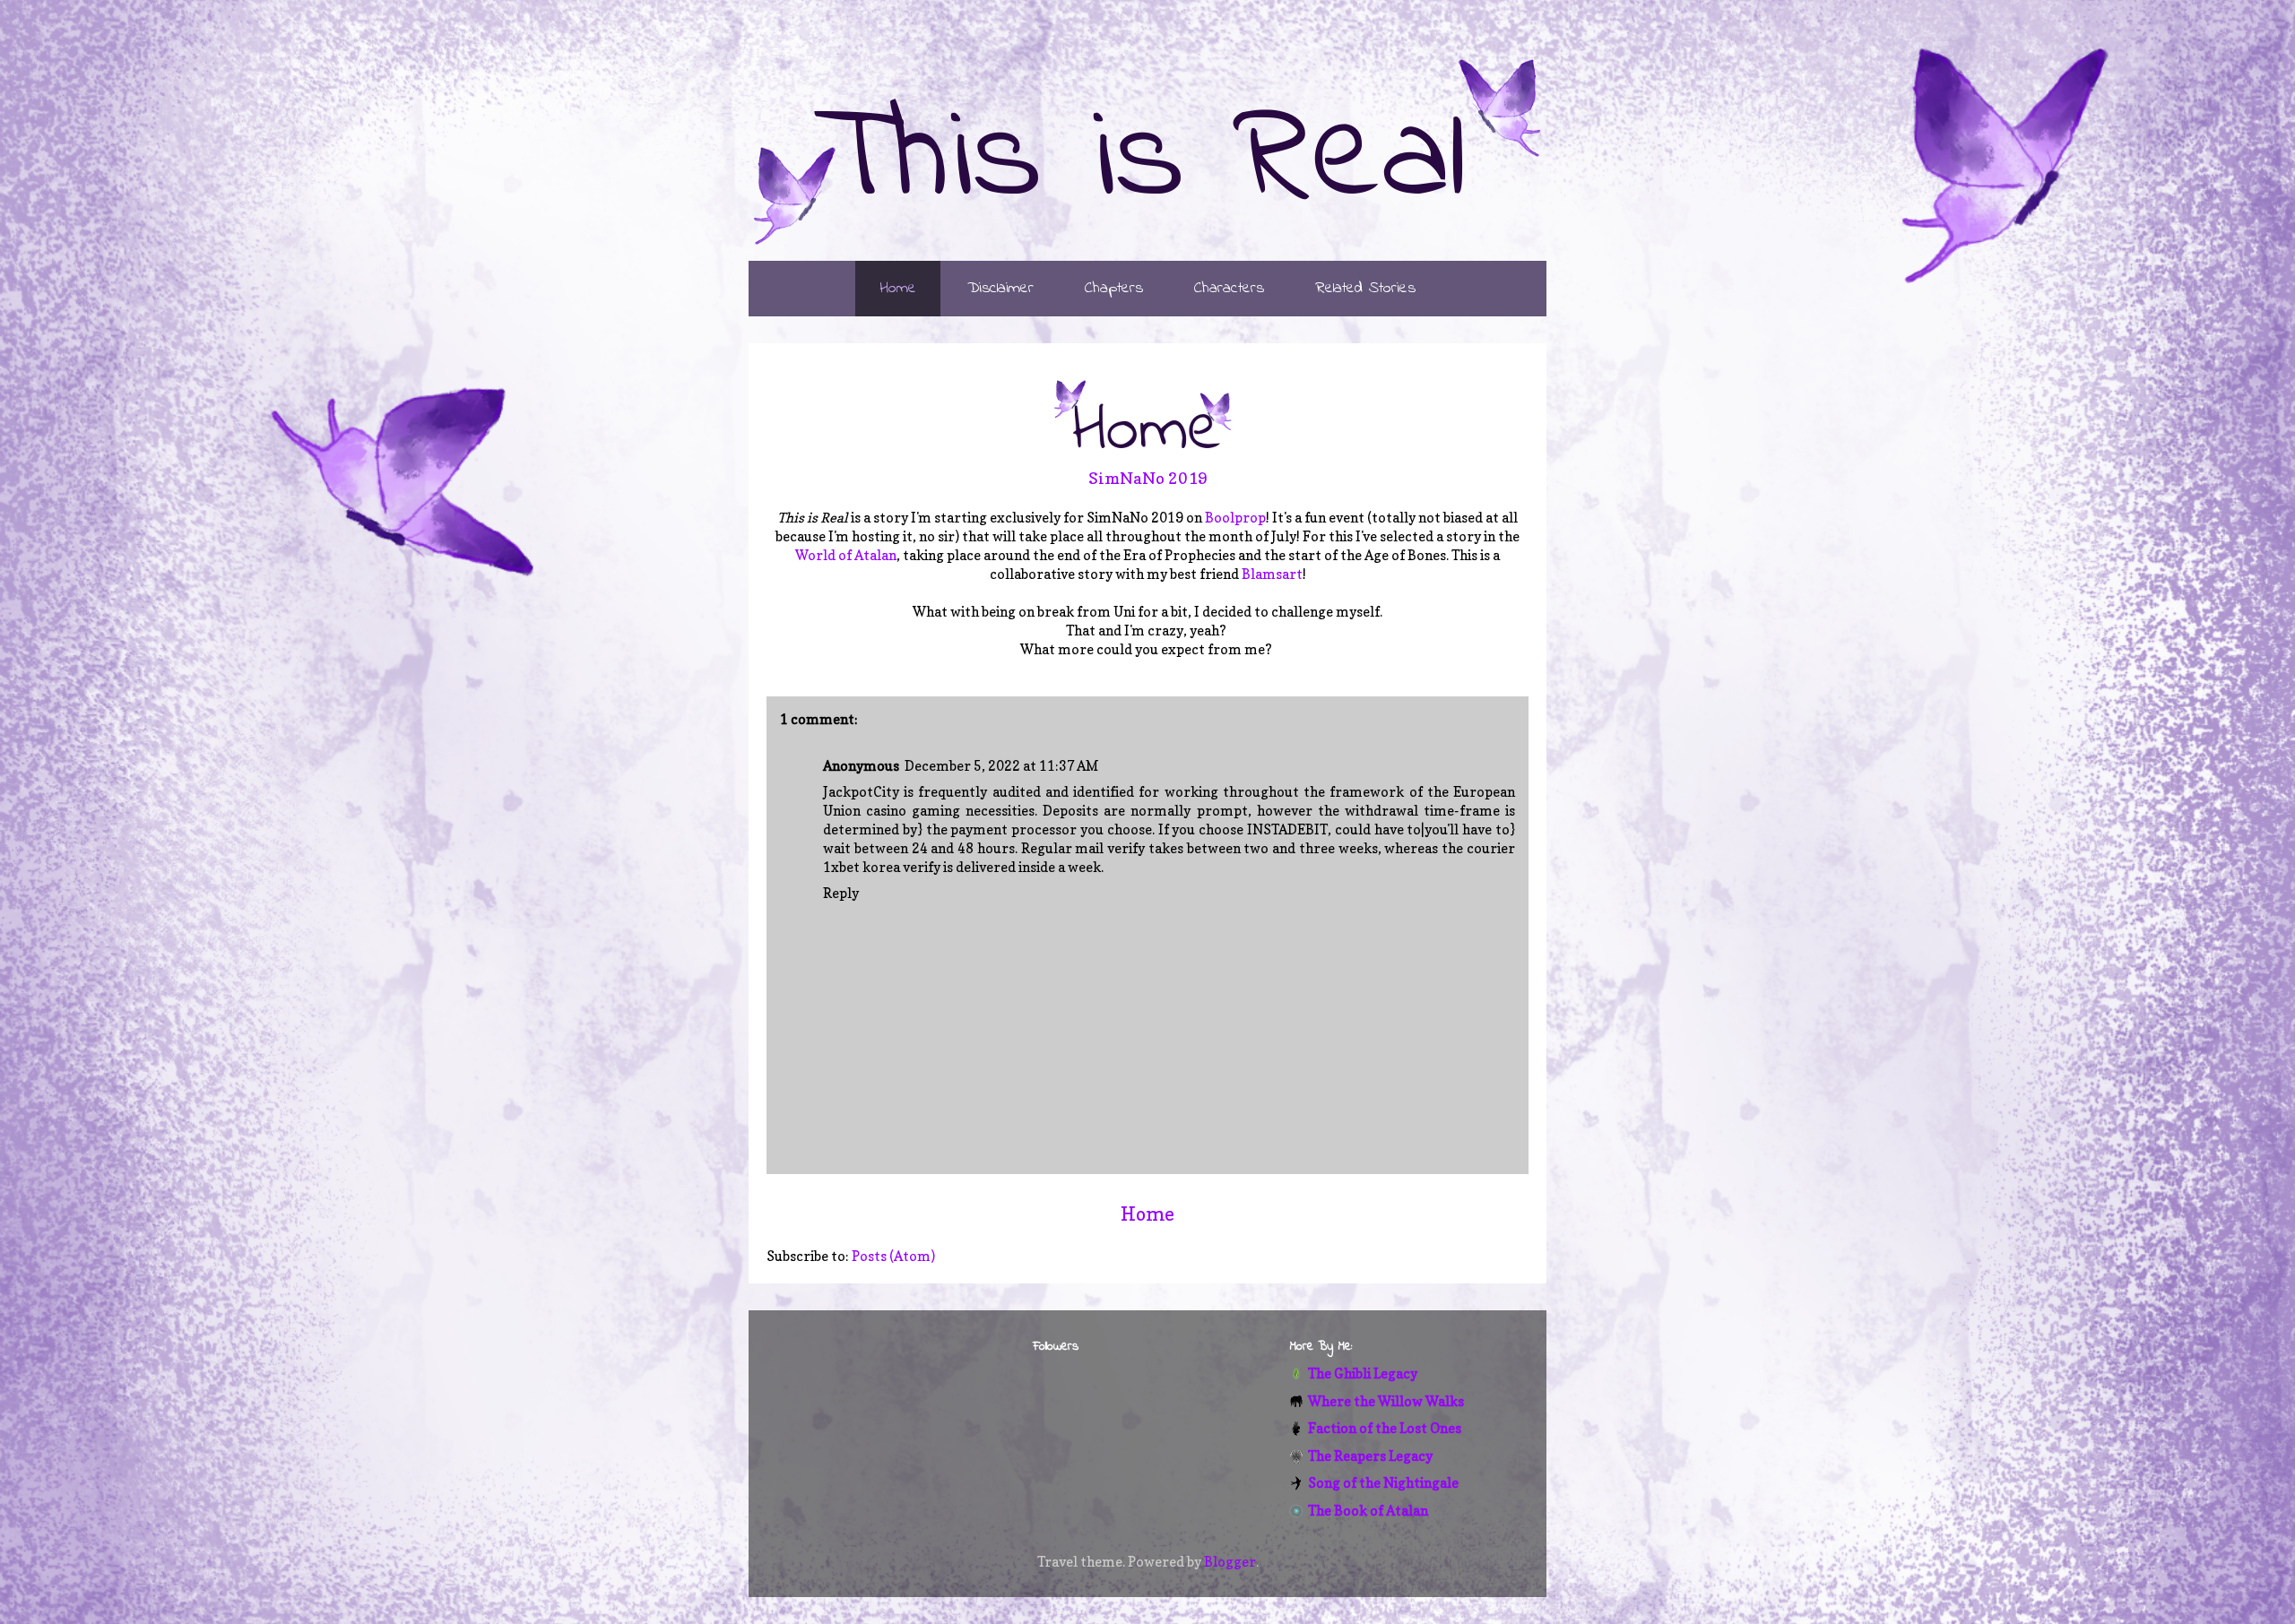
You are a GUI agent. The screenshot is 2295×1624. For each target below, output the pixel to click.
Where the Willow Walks (1386, 1401)
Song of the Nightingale (1383, 1483)
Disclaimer (1000, 289)
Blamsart (1272, 574)
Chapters (1114, 289)
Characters (1229, 289)
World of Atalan (846, 555)
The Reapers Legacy (1370, 1456)
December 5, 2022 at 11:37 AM (1002, 766)
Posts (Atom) (893, 1256)
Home (898, 289)
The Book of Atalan (1368, 1511)
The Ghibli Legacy (1363, 1373)
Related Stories (1365, 289)
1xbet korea (862, 867)
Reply (841, 893)
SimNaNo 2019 (1148, 478)
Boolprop (1235, 518)
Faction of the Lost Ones (1385, 1428)
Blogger (1230, 1562)
